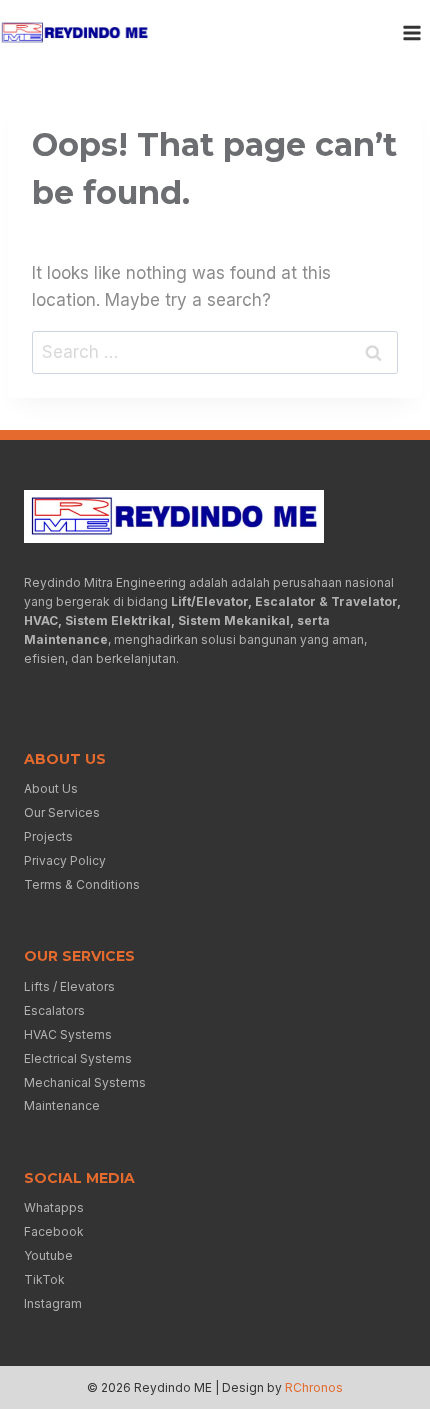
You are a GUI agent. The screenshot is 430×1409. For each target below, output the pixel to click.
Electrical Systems (78, 1058)
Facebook (54, 1231)
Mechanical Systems (85, 1082)
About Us (51, 788)
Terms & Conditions (82, 884)
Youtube (48, 1255)
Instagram (53, 1303)
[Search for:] (215, 352)
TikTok (44, 1279)
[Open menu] (411, 32)
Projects (48, 836)
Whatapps (54, 1207)
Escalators (54, 1010)
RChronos (314, 1387)
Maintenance (62, 1105)
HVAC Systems (68, 1034)
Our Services (62, 812)
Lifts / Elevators (69, 986)
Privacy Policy (65, 860)
